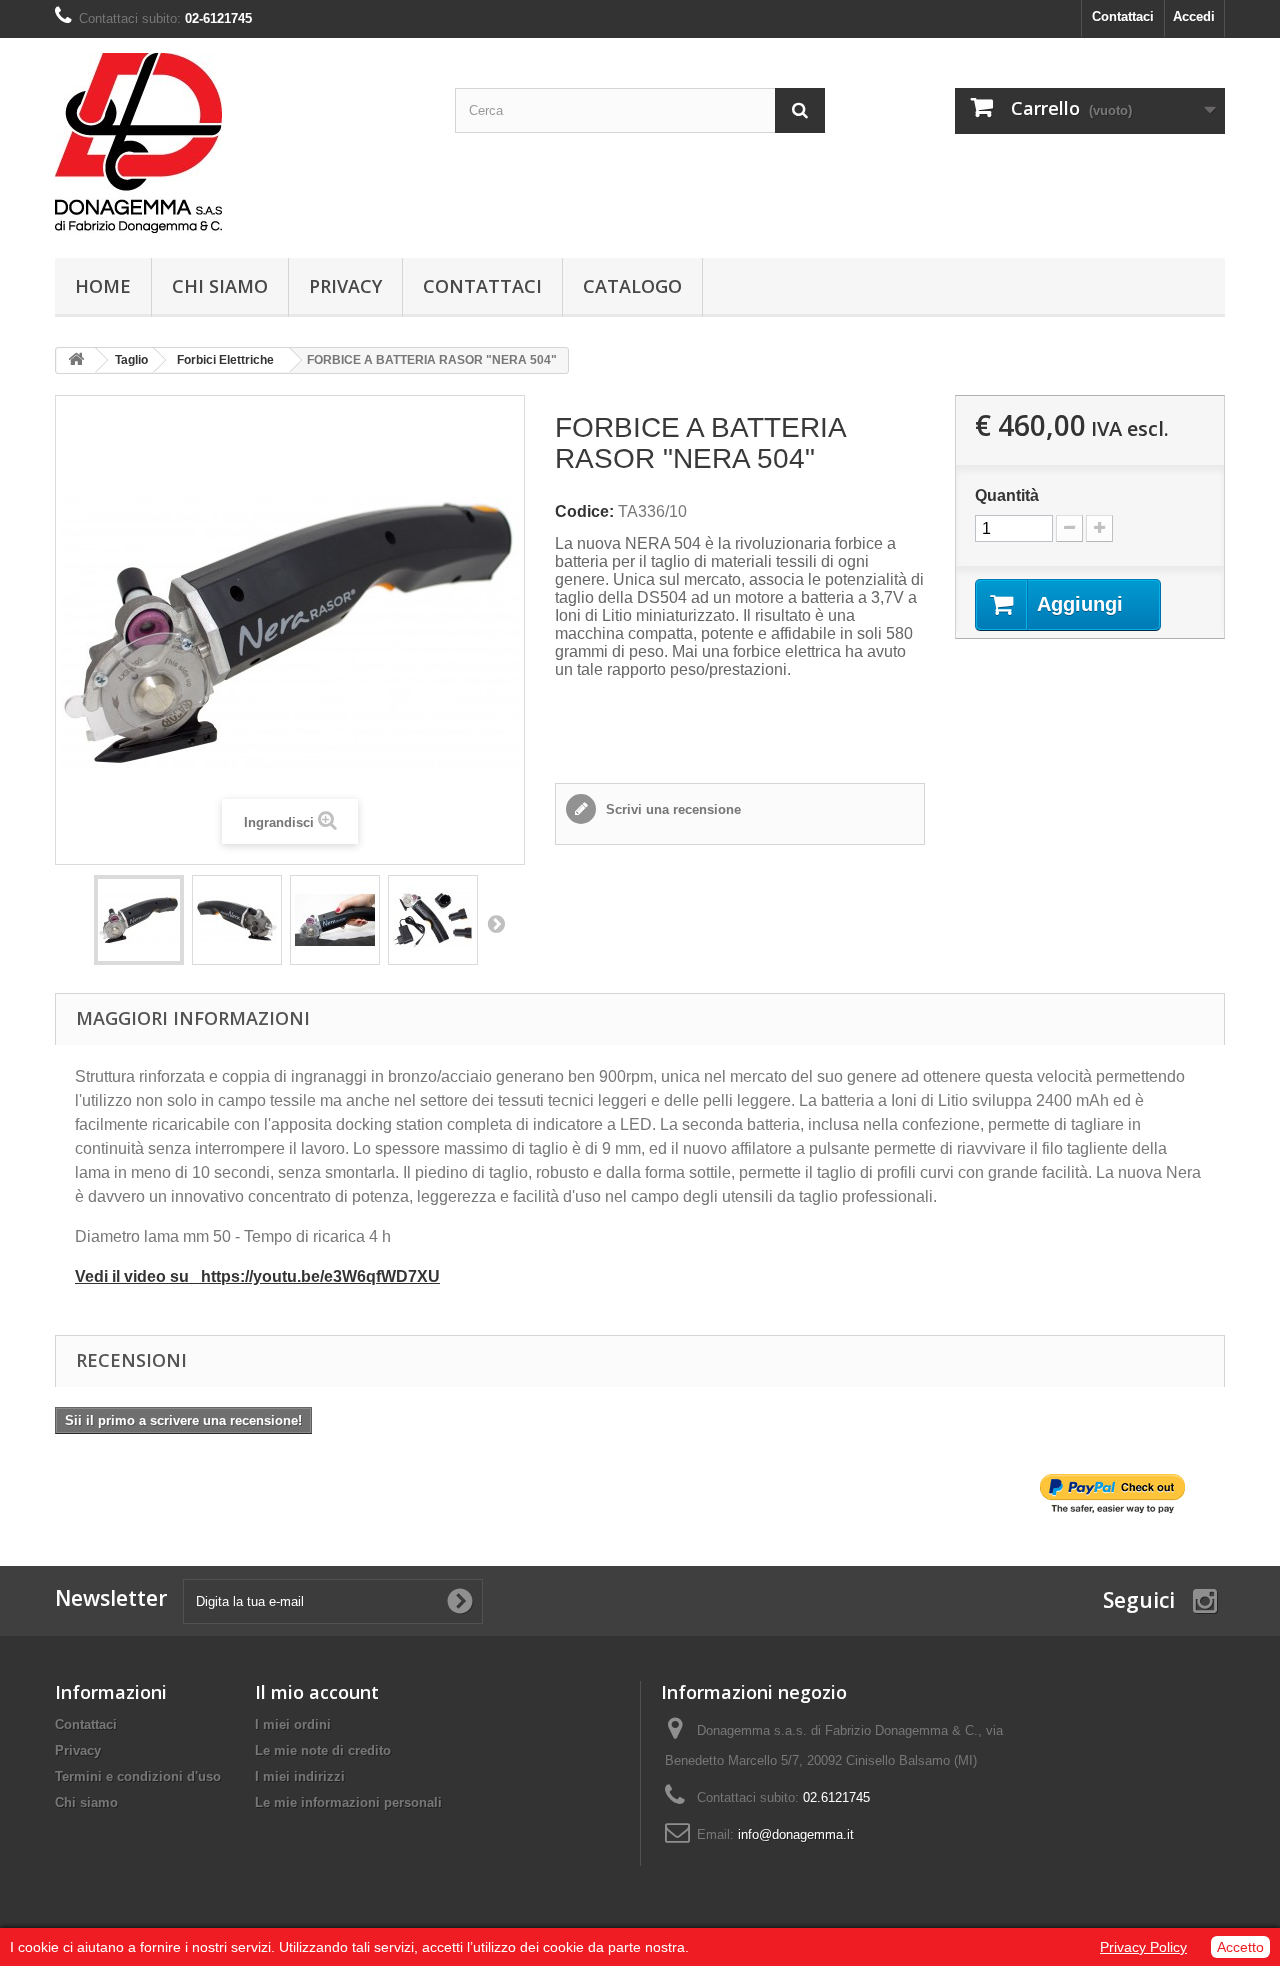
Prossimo (496, 923)
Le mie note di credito (323, 1750)
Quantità (1007, 495)
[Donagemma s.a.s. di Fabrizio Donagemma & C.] (240, 143)
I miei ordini (293, 1724)
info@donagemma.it (796, 1834)
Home (103, 286)
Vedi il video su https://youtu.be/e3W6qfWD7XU (257, 1276)
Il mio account (317, 1692)
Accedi (1194, 16)
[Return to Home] (76, 360)
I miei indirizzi (300, 1776)
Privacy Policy (1143, 1947)
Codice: (584, 511)
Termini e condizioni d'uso (138, 1776)
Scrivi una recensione (671, 809)
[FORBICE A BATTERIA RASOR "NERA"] (139, 920)
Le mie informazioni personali (348, 1802)
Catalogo (632, 286)
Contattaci (1123, 16)
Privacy (345, 286)
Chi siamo (220, 286)
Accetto (1240, 1947)
